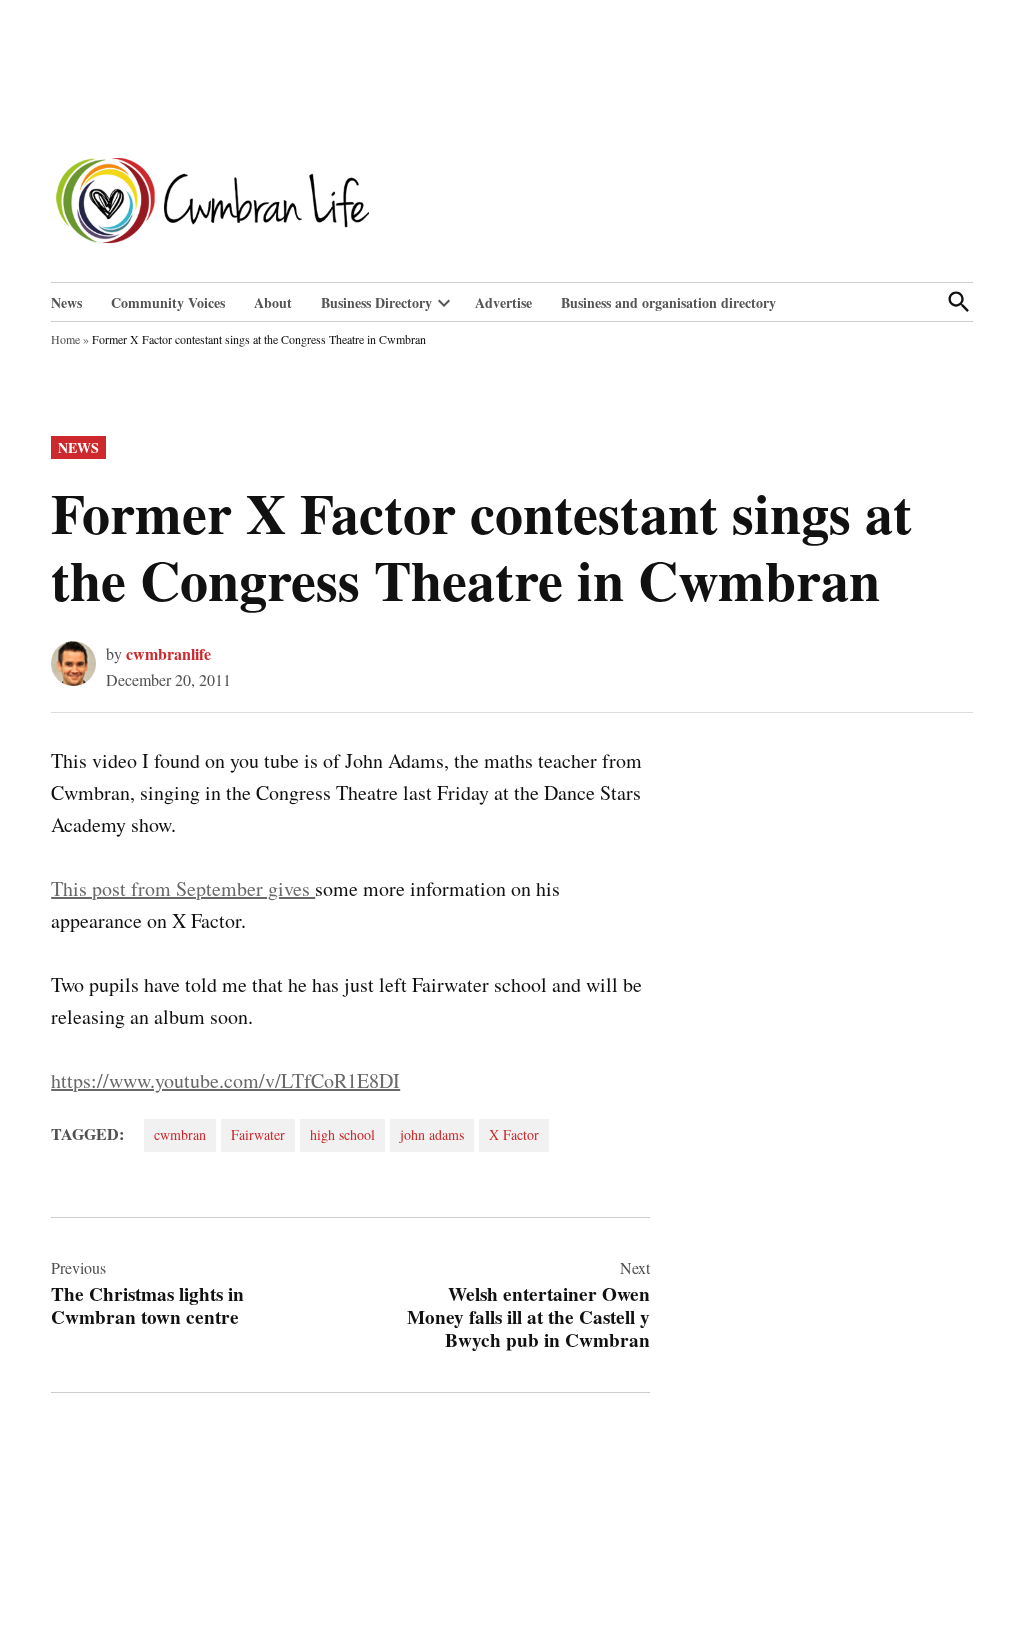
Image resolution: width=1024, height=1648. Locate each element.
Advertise (503, 302)
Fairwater (258, 1134)
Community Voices (168, 302)
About (273, 302)
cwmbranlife (168, 653)
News (66, 302)
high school (342, 1134)
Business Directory (376, 302)
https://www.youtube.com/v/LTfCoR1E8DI (225, 1080)
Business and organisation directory (668, 302)
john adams (432, 1134)
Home (65, 339)
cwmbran (180, 1134)
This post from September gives (183, 888)
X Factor (514, 1134)
